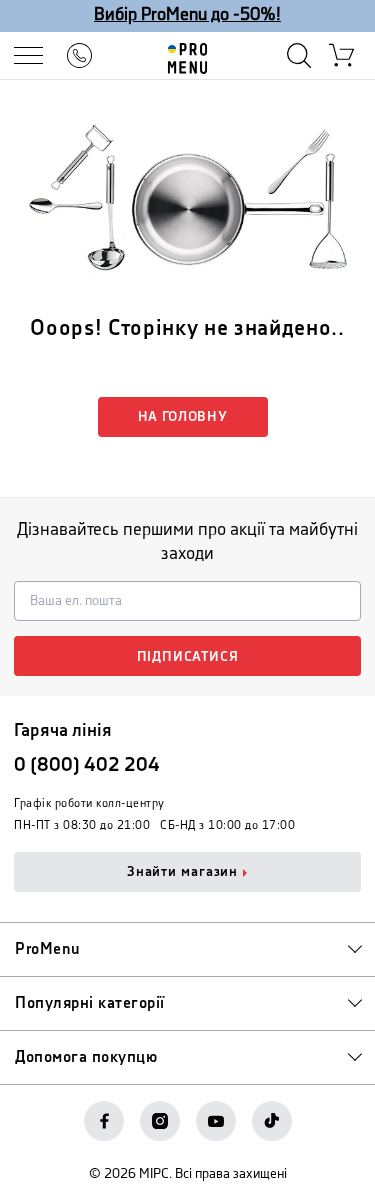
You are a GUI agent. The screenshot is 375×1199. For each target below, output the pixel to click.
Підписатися (188, 657)
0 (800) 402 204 (87, 765)
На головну (183, 417)
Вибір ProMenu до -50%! (187, 15)
